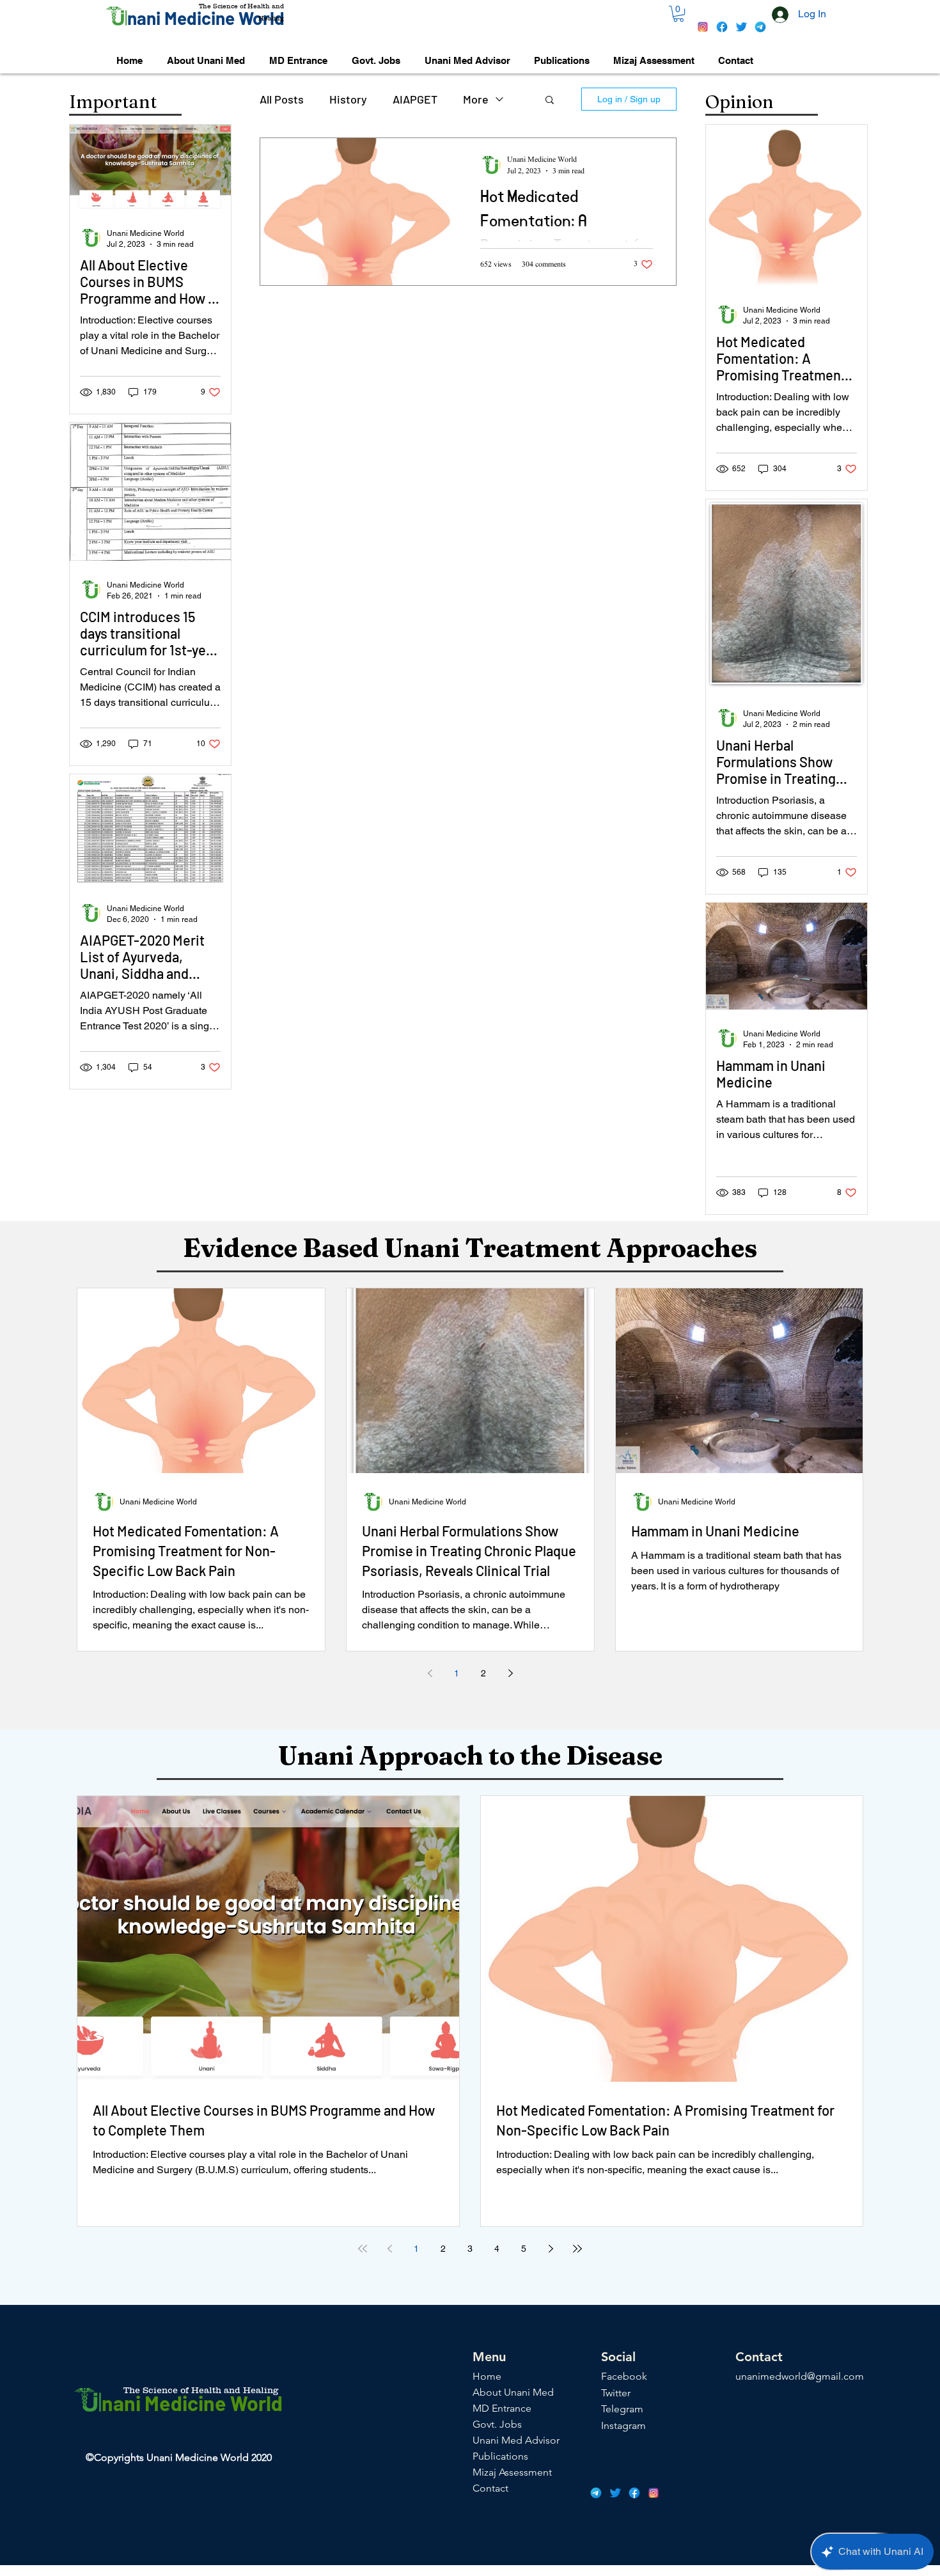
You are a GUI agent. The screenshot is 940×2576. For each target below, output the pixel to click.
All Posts (282, 99)
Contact (490, 2488)
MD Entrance (502, 2408)
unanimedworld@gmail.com (800, 2376)
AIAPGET (415, 99)
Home (487, 2376)
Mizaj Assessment (512, 2472)
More (476, 99)
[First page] (363, 2249)
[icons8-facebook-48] (722, 27)
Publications (500, 2456)
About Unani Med (513, 2392)
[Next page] (510, 1673)
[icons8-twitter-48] (741, 27)
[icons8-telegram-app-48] (760, 27)
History (348, 99)
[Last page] (577, 2249)
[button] (678, 14)
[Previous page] (430, 1673)
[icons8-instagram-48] (703, 27)
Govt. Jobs (497, 2424)
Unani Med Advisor (516, 2440)
